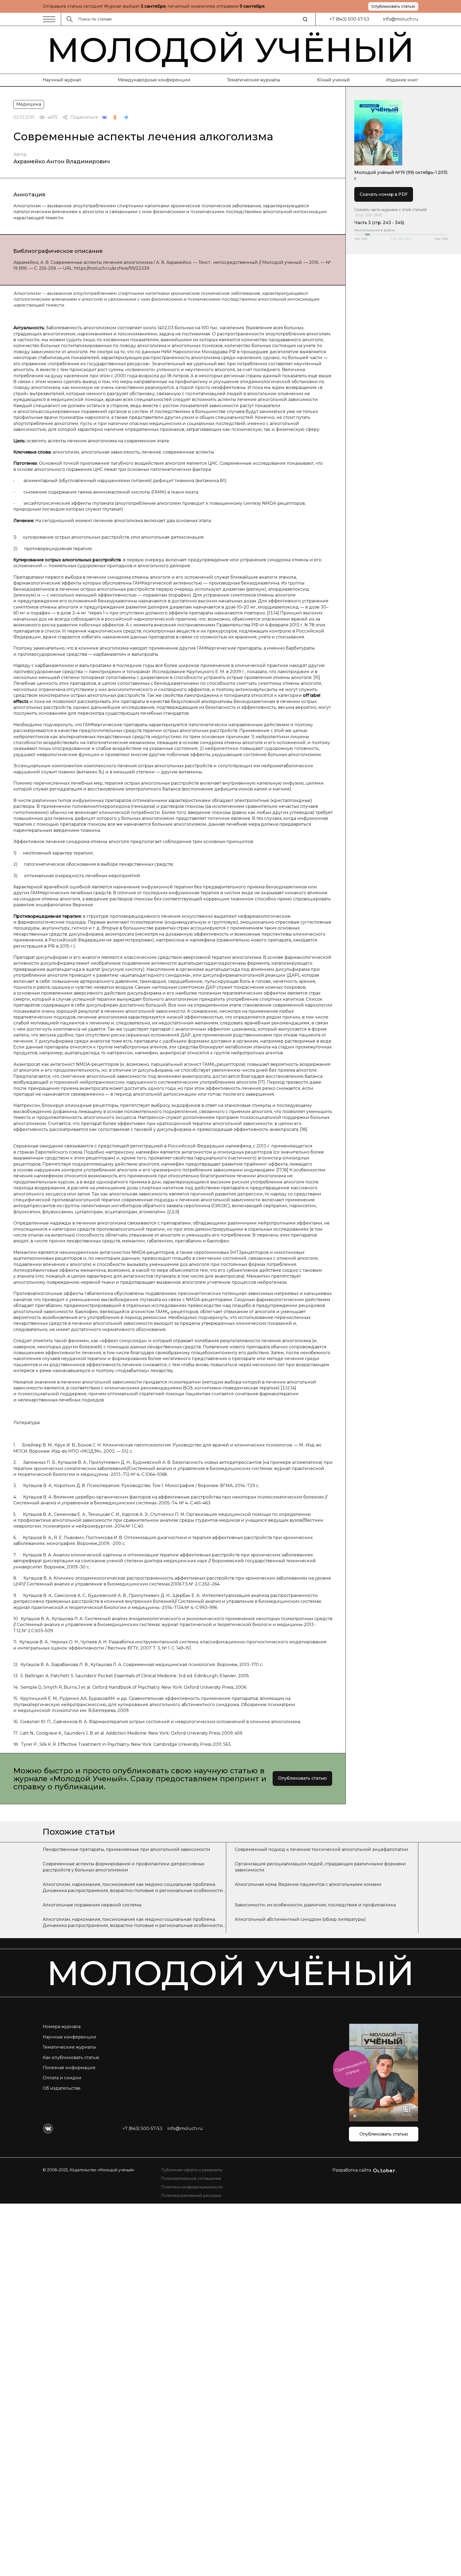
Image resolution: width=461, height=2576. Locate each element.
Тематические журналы (254, 80)
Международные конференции (154, 80)
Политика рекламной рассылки (191, 2196)
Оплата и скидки (62, 2078)
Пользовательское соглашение (191, 2179)
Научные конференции (69, 2037)
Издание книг (402, 80)
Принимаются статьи (351, 2068)
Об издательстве (62, 2088)
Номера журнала (62, 2027)
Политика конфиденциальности (192, 2187)
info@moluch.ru (401, 19)
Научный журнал (62, 80)
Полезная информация (69, 2068)
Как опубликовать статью (71, 2058)
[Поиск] (305, 19)
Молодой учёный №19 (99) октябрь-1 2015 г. (401, 175)
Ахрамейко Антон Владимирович (62, 161)
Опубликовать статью (393, 6)
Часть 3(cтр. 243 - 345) (379, 223)
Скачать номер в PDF (384, 194)
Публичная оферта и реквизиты (192, 2170)
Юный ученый (333, 80)
